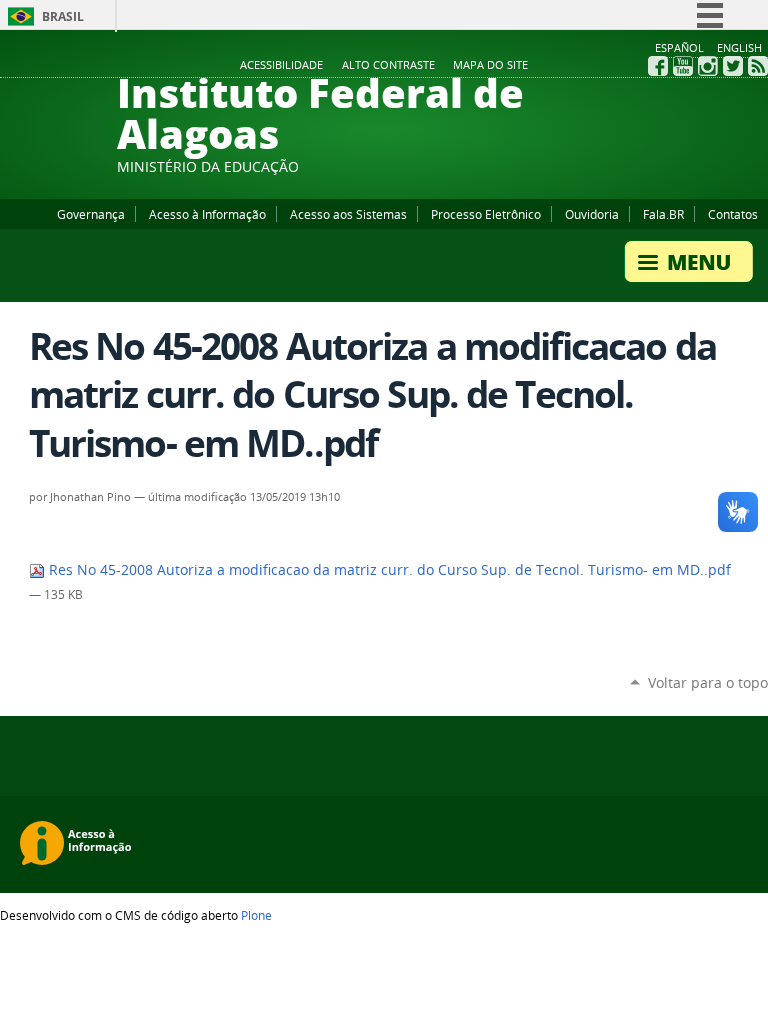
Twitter (733, 66)
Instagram (708, 66)
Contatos (733, 214)
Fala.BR (663, 214)
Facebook (658, 66)
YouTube (683, 66)
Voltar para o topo (708, 682)
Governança (91, 214)
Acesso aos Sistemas (348, 214)
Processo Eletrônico (486, 214)
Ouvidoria (592, 214)
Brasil (63, 16)
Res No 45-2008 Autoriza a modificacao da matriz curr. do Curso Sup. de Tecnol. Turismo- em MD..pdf (388, 570)
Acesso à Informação (207, 214)
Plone (256, 915)
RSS (758, 66)
